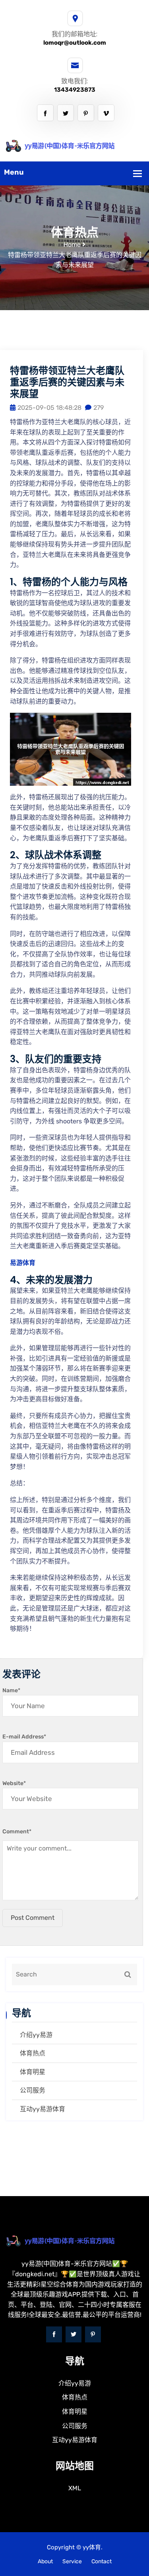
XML (75, 2488)
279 (99, 408)
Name (11, 1690)
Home (72, 245)
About (45, 2561)
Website (14, 1783)
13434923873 (75, 90)
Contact (102, 2561)
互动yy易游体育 (43, 2109)
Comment (17, 1832)
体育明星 (33, 2072)
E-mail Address (24, 1737)
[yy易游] (74, 145)
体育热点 (33, 2053)
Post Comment (33, 1918)
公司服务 (33, 2090)
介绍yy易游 (36, 2035)
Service (72, 2561)
